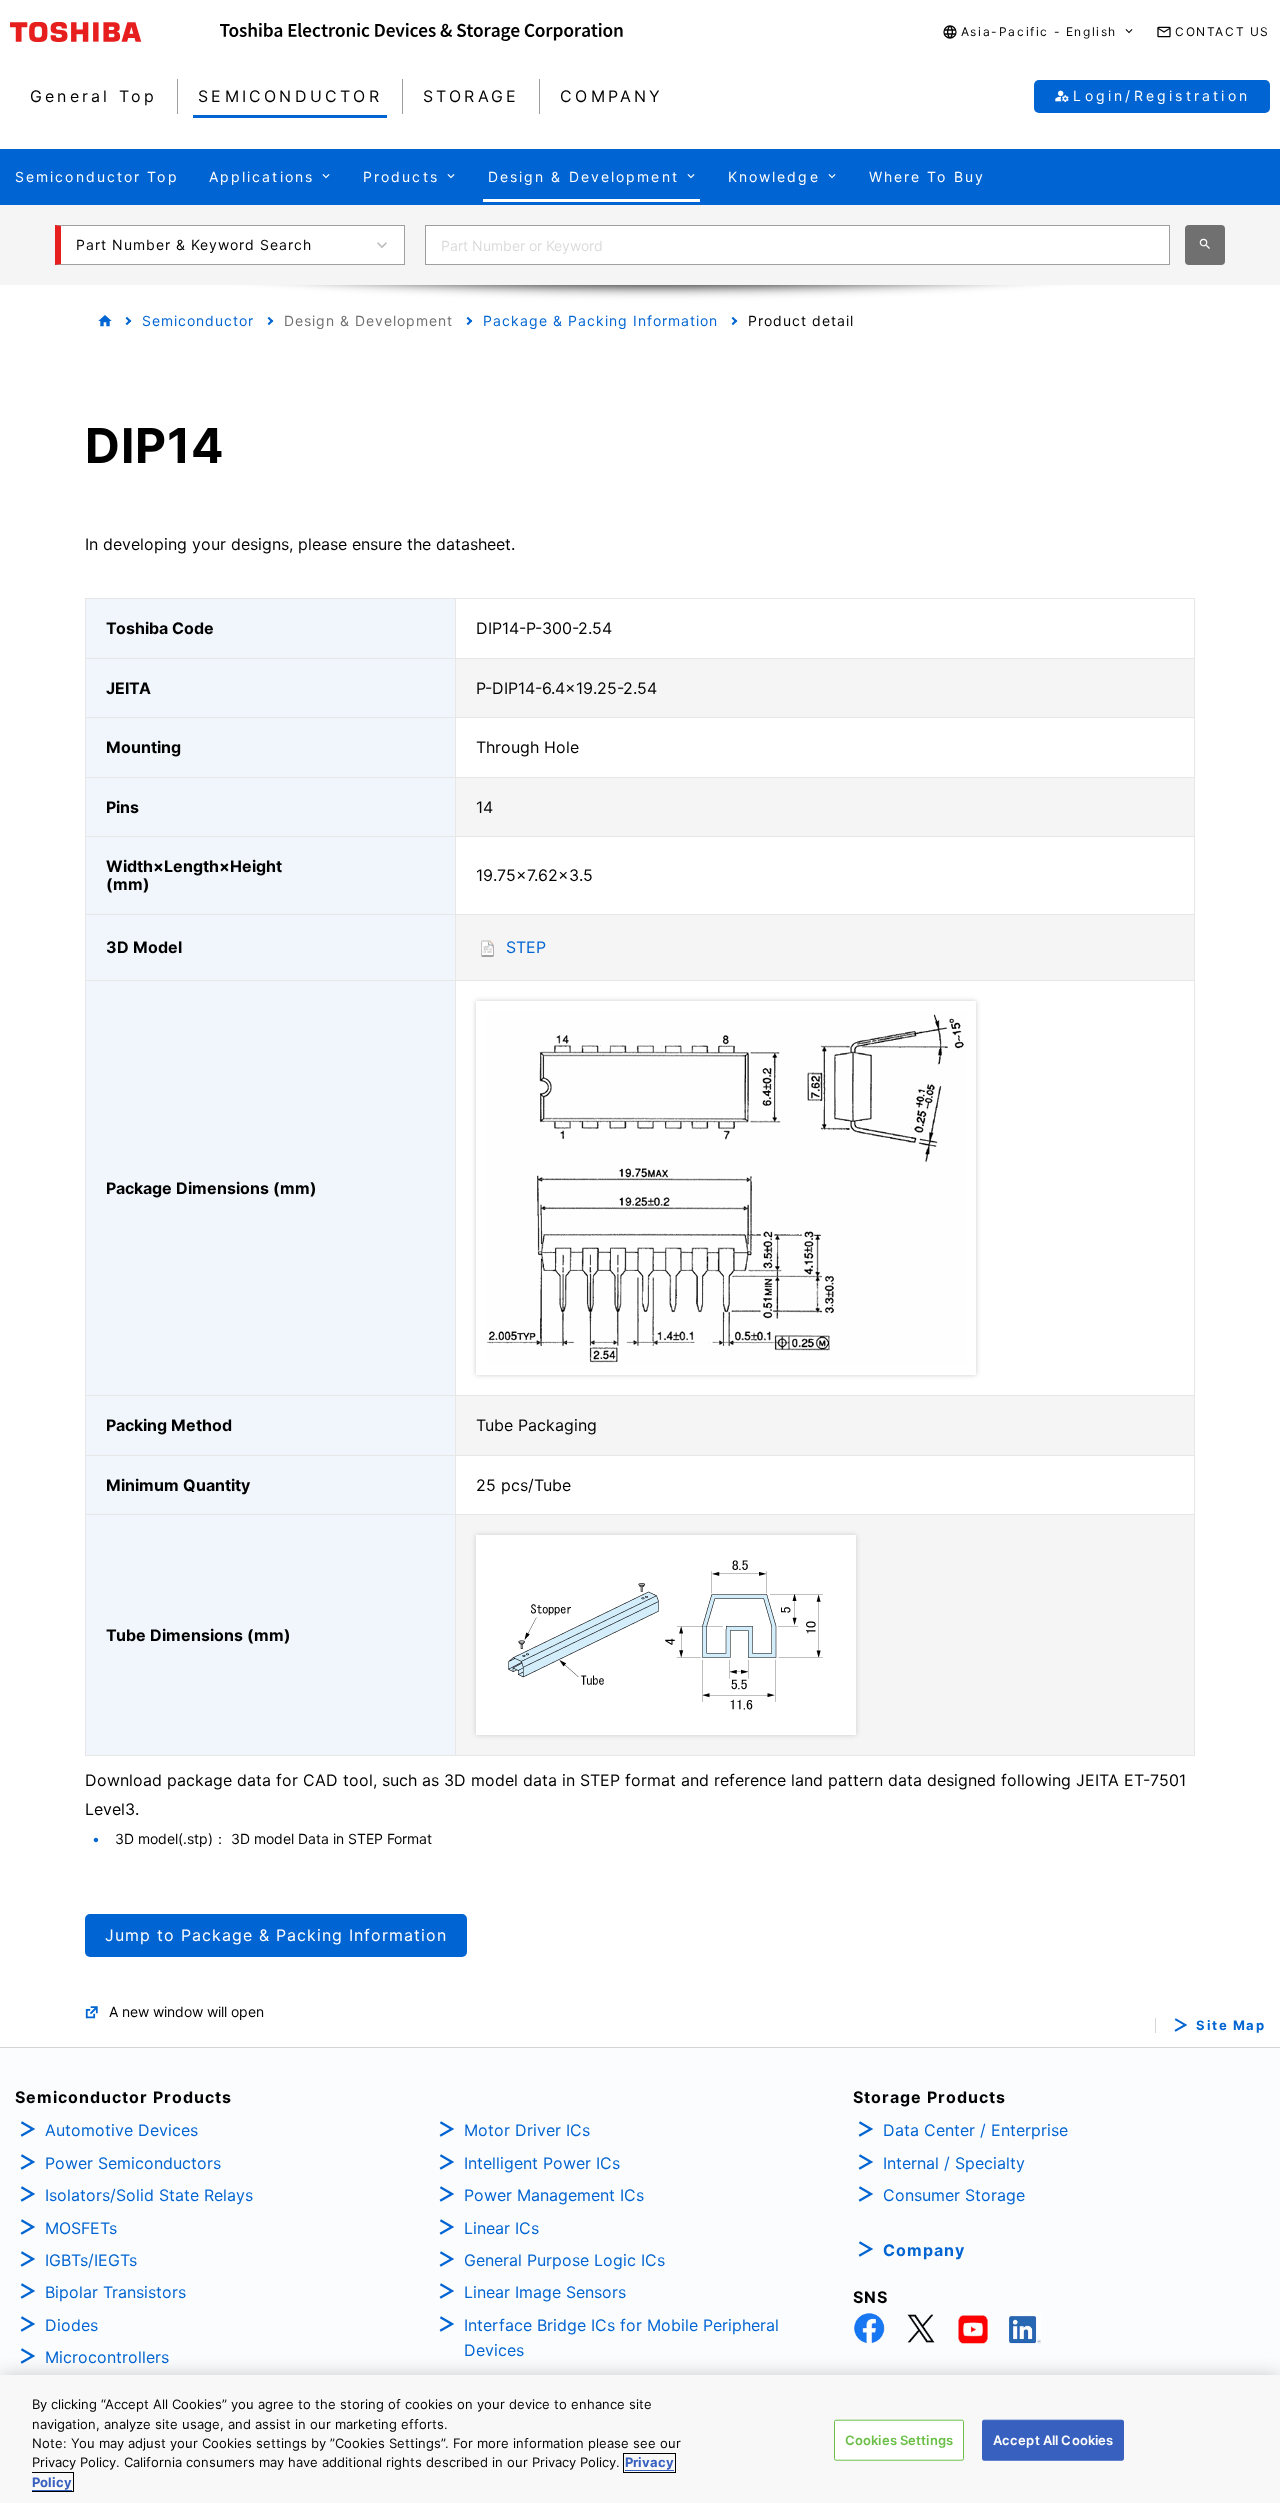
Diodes (71, 2325)
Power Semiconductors (133, 2163)
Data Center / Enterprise (975, 2130)
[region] (640, 2439)
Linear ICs (501, 2228)
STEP (526, 947)
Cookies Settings (899, 2440)
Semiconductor (198, 320)
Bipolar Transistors (115, 2292)
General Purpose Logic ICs (564, 2260)
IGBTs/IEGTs (91, 2260)
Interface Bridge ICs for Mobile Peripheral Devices (621, 2338)
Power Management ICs (554, 2195)
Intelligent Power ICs (542, 2163)
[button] (1039, 32)
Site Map (1230, 2025)
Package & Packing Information (600, 320)
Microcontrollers (107, 2357)
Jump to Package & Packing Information (276, 1935)
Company (924, 2250)
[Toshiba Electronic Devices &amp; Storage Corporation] (421, 32)
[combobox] (797, 245)
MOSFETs (81, 2228)
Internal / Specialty (954, 2163)
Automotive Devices (121, 2130)
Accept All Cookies (1053, 2440)
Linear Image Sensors (545, 2292)
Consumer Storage (954, 2195)
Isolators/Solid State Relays (149, 2195)
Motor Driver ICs (527, 2130)
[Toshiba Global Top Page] (115, 32)
